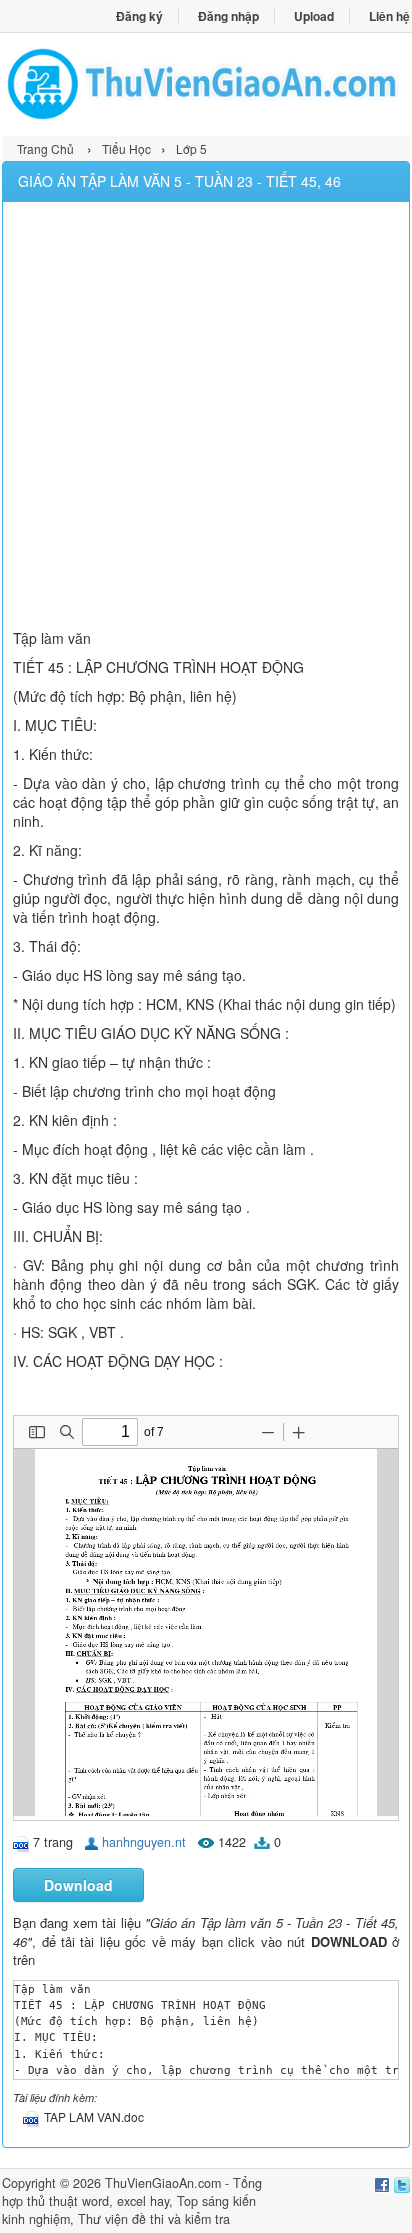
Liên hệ (389, 16)
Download (78, 1885)
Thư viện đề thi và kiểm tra (154, 2219)
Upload (314, 16)
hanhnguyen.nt (144, 1842)
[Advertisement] (206, 418)
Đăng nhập (228, 16)
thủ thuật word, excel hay (98, 2201)
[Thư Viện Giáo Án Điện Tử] (206, 84)
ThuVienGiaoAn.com (163, 2183)
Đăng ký (139, 16)
